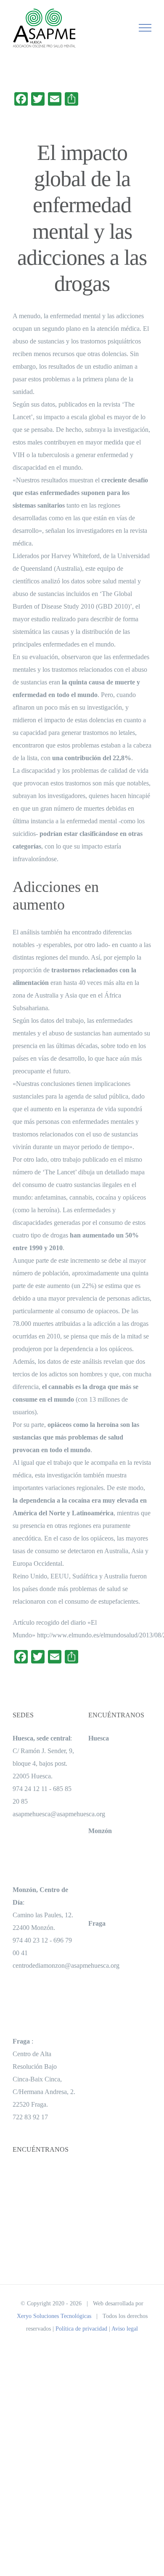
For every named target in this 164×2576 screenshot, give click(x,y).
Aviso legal (125, 2329)
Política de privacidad (81, 2329)
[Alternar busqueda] (116, 27)
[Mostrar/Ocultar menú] (145, 28)
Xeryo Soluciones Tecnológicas (54, 2316)
